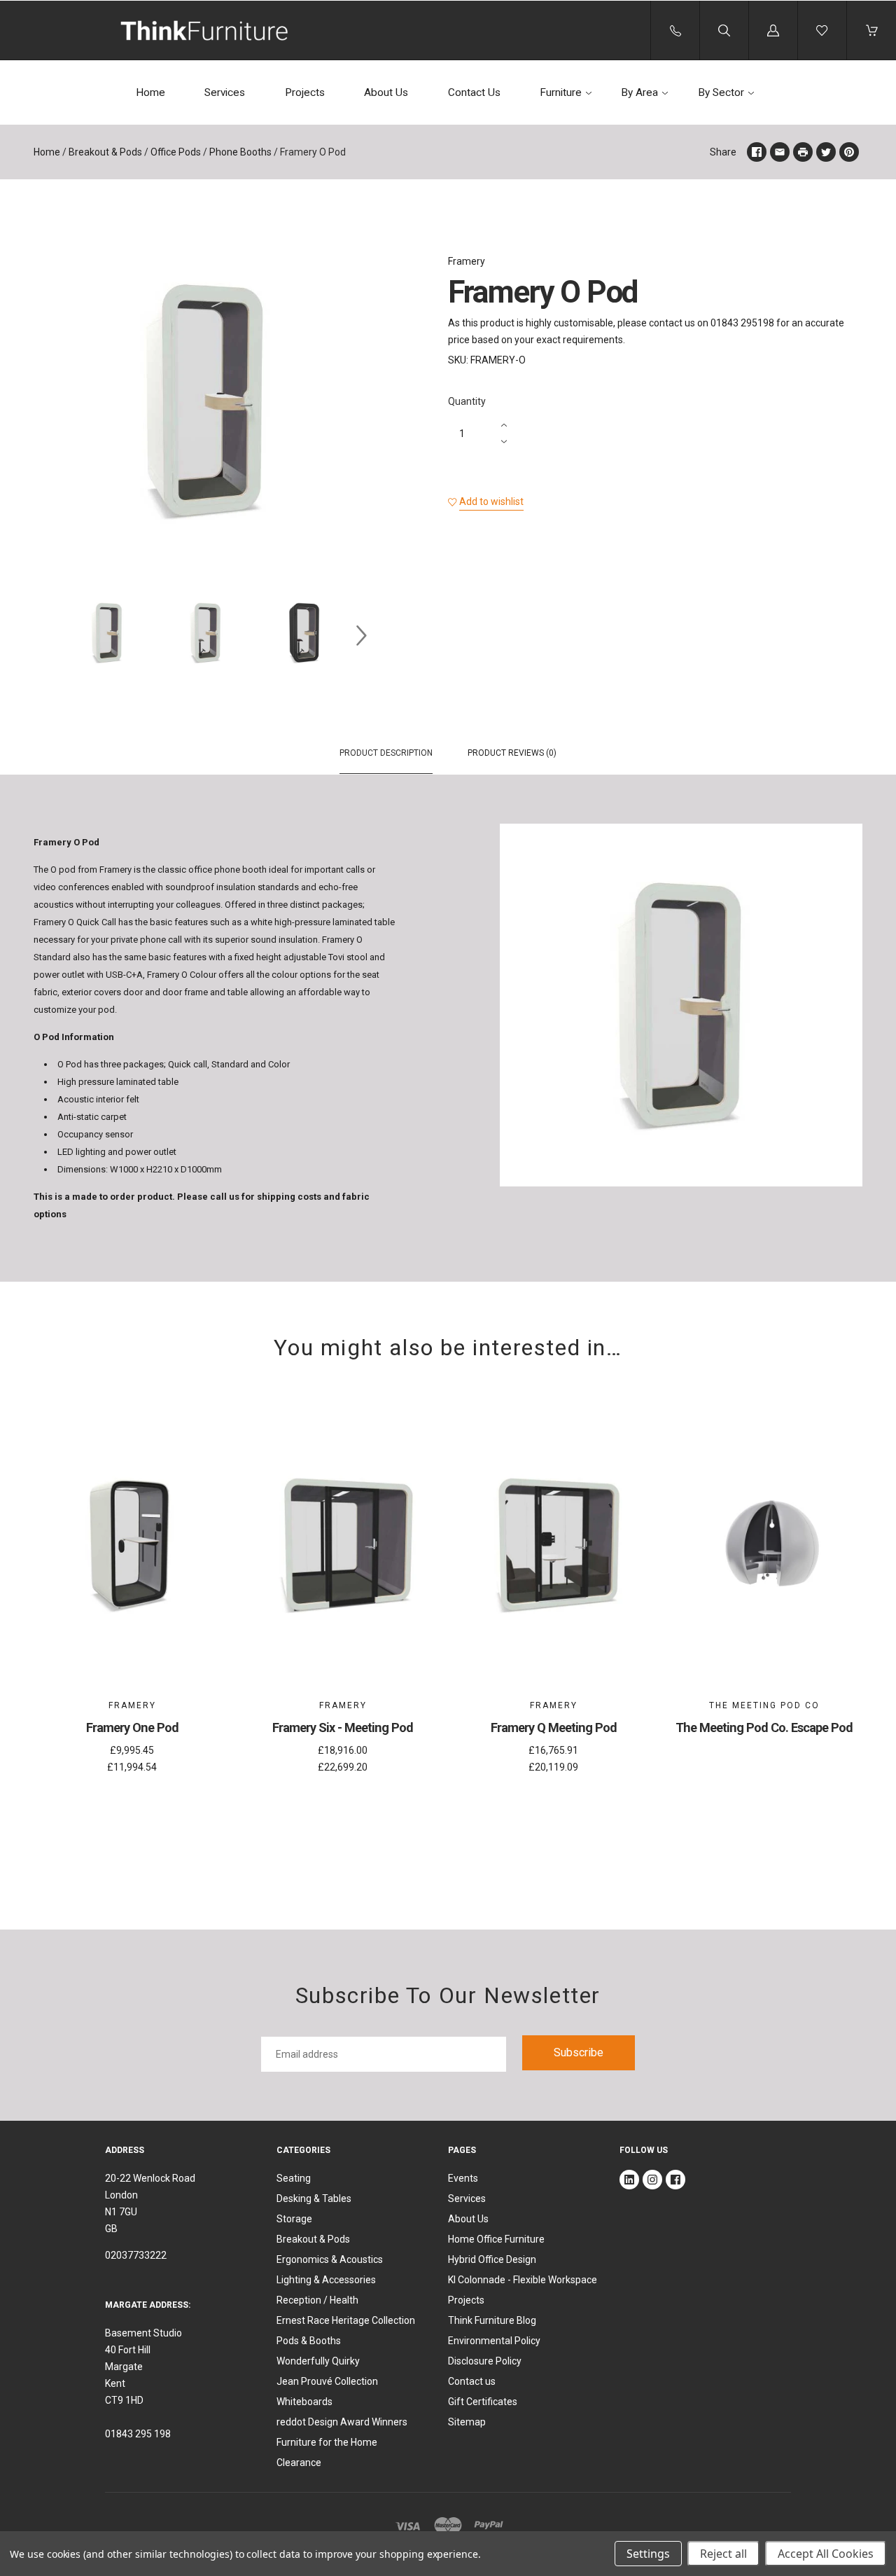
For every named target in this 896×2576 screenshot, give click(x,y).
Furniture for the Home (327, 2442)
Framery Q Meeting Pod (554, 1727)
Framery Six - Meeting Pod (343, 1727)
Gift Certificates (483, 2402)
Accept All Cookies (826, 2554)
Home (150, 92)
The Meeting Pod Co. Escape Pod (764, 1727)
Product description (386, 753)
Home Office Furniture (496, 2239)
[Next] (361, 635)
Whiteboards (304, 2402)
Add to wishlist (491, 501)
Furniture (561, 92)
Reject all (723, 2554)
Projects (305, 92)
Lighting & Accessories (326, 2280)
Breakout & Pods (105, 152)
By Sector (721, 92)
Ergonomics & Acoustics (330, 2259)
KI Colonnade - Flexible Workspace (523, 2280)
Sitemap (467, 2422)
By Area (639, 92)
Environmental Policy (494, 2341)
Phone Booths (240, 152)
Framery (467, 261)
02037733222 (136, 2255)
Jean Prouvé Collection (327, 2381)
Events (463, 2178)
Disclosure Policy (485, 2361)
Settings (648, 2554)
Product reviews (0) (512, 753)
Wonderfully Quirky (318, 2361)
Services (225, 92)
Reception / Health (317, 2300)
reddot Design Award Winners (342, 2422)
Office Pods (176, 152)
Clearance (299, 2463)
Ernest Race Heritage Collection (346, 2320)
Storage (294, 2219)
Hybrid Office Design (492, 2259)
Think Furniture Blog (492, 2320)
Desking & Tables (314, 2198)
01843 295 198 (138, 2434)
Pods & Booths (309, 2341)
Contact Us (474, 92)
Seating (294, 2178)
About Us (386, 92)
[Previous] (50, 635)
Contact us (472, 2381)
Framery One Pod (132, 1727)
